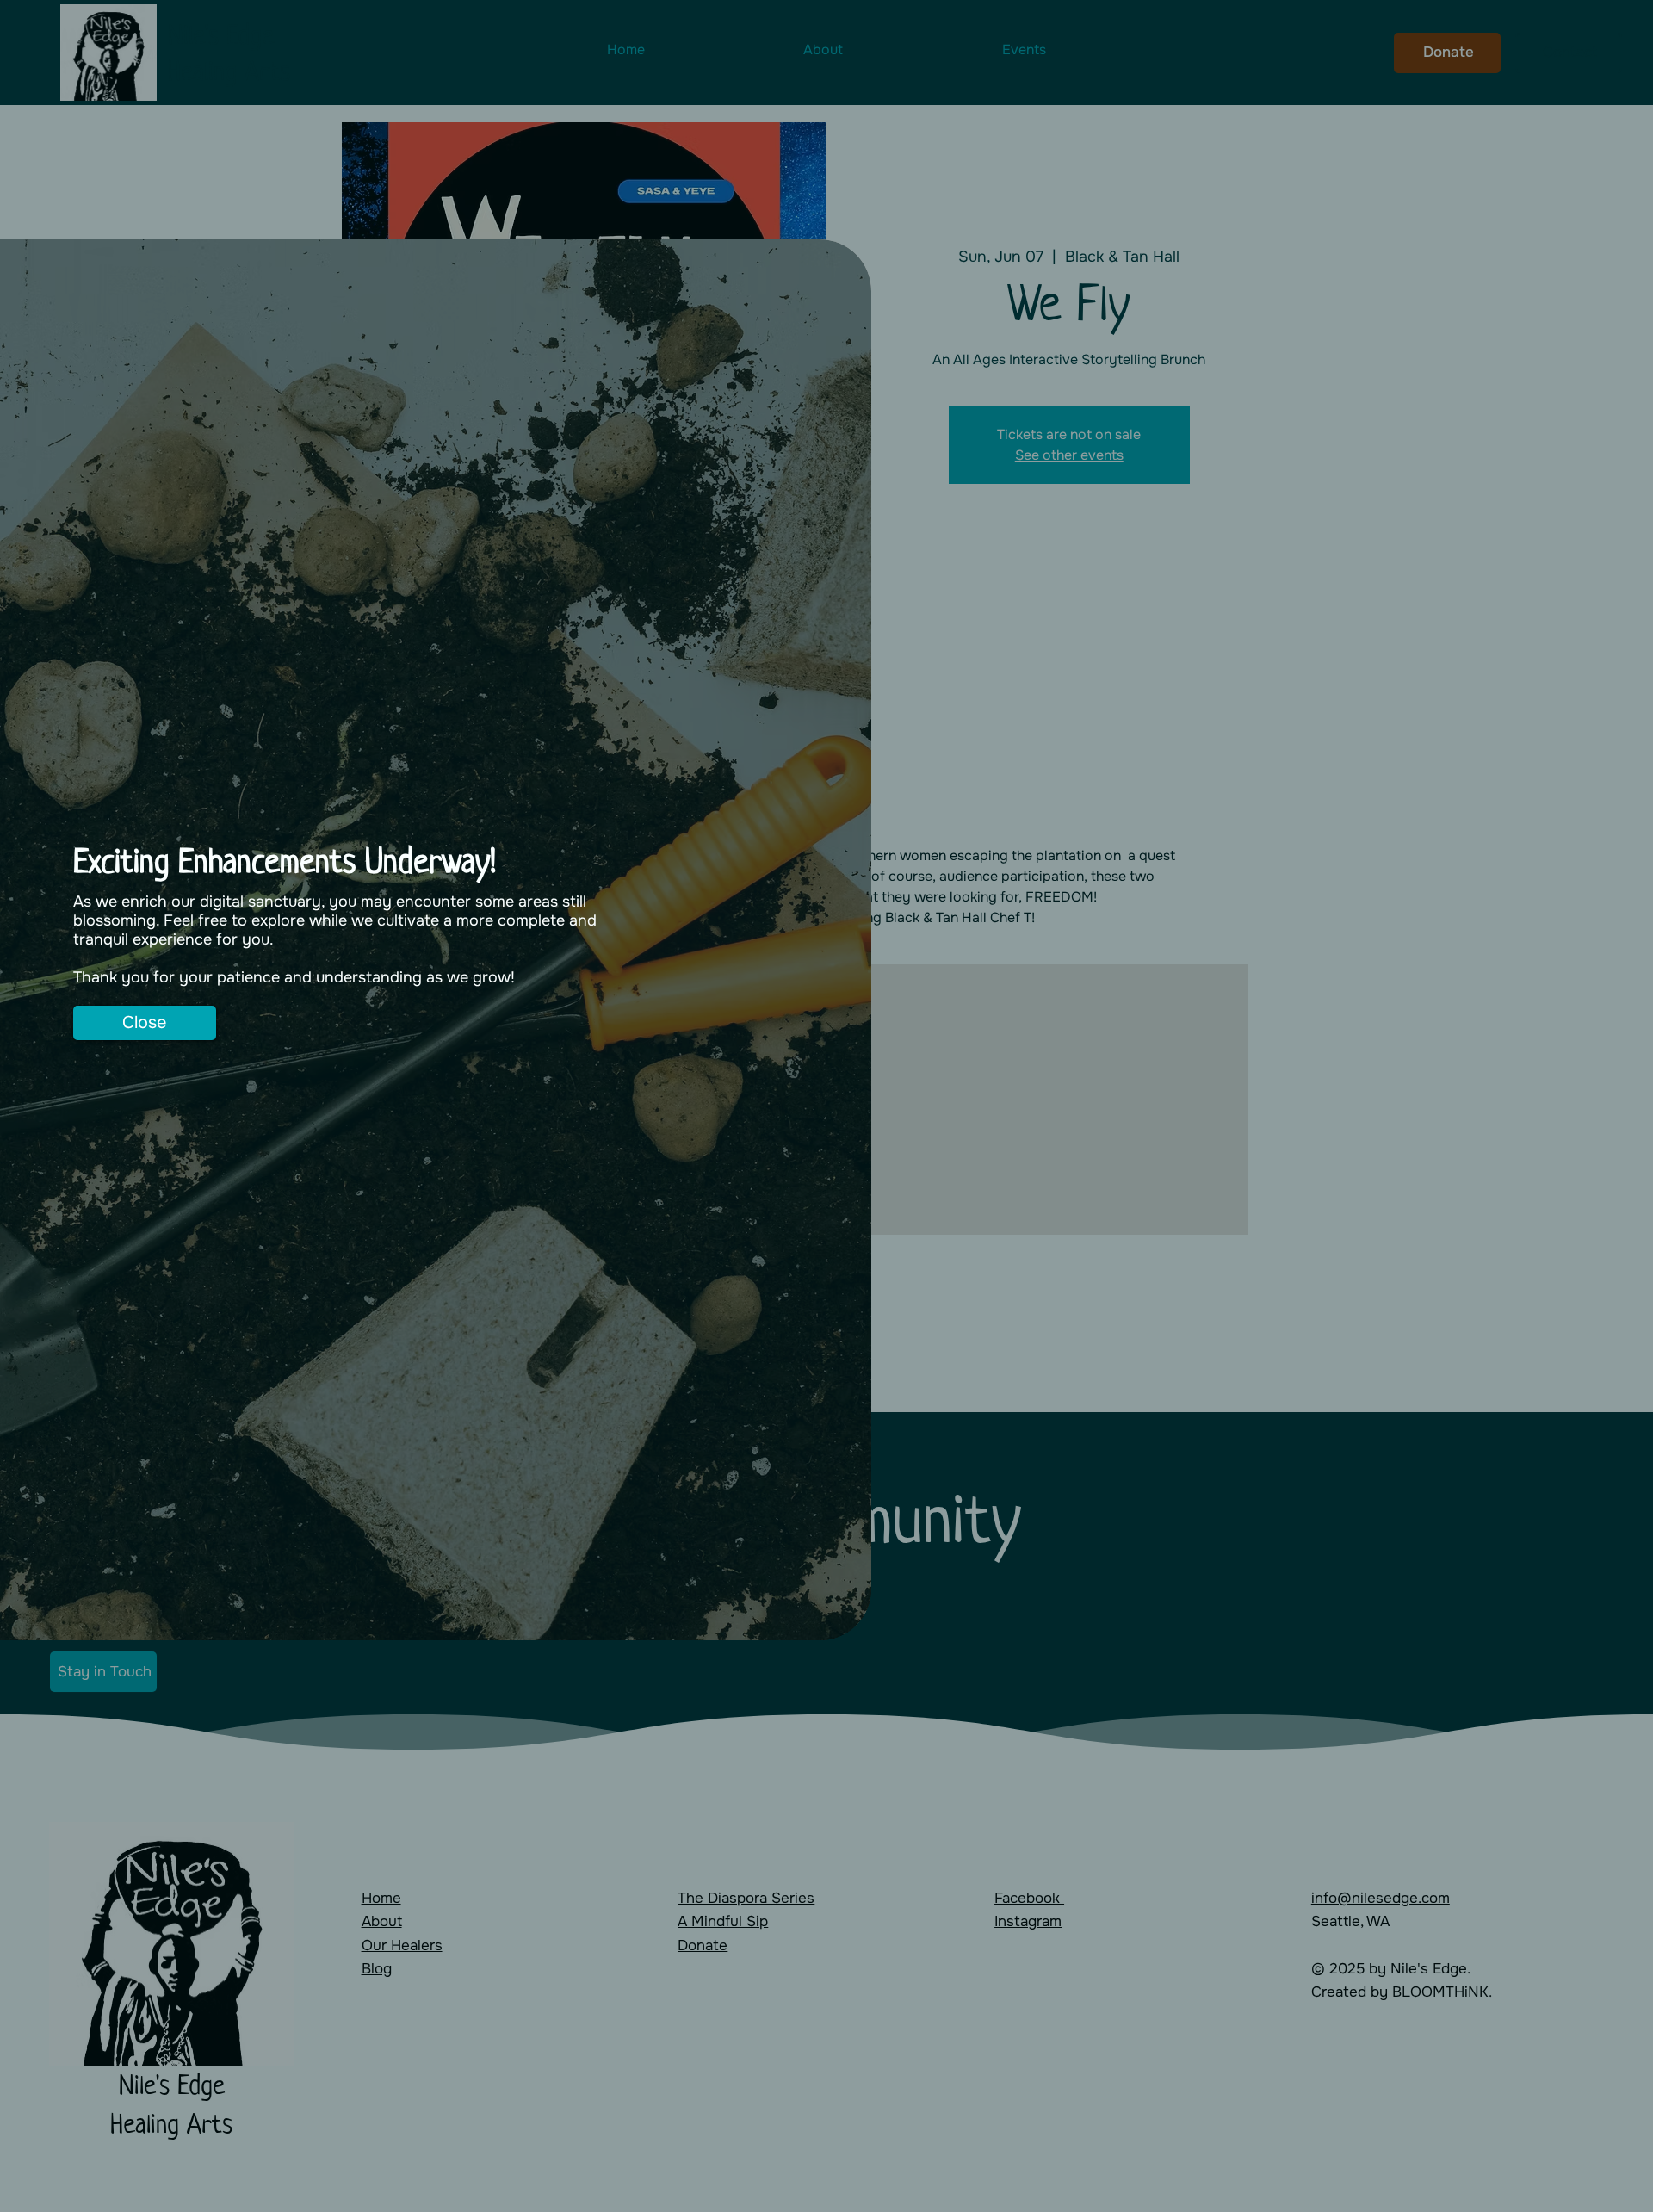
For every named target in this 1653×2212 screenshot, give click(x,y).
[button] (144, 1023)
